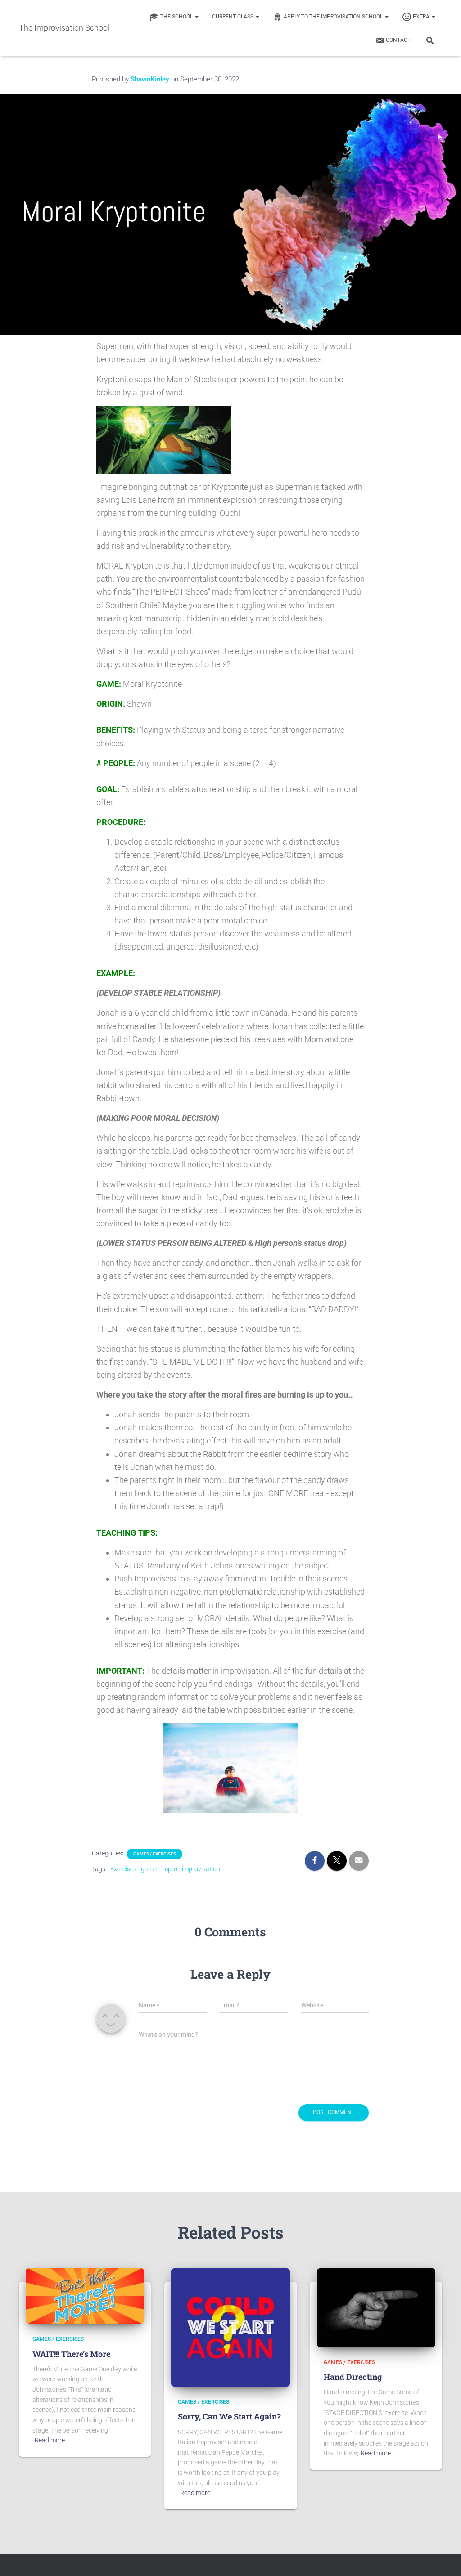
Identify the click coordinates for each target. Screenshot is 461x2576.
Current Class (233, 17)
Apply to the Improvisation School (334, 17)
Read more (50, 2440)
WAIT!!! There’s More (71, 2354)
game (149, 1869)
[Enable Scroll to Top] (443, 2558)
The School (177, 17)
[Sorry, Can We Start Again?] (230, 2327)
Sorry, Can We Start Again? (229, 2416)
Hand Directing (353, 2377)
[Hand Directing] (376, 2307)
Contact (398, 40)
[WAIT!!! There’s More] (85, 2295)
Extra (422, 17)
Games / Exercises (155, 1854)
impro (169, 1869)
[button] (196, 17)
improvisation (201, 1869)
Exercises (123, 1869)
